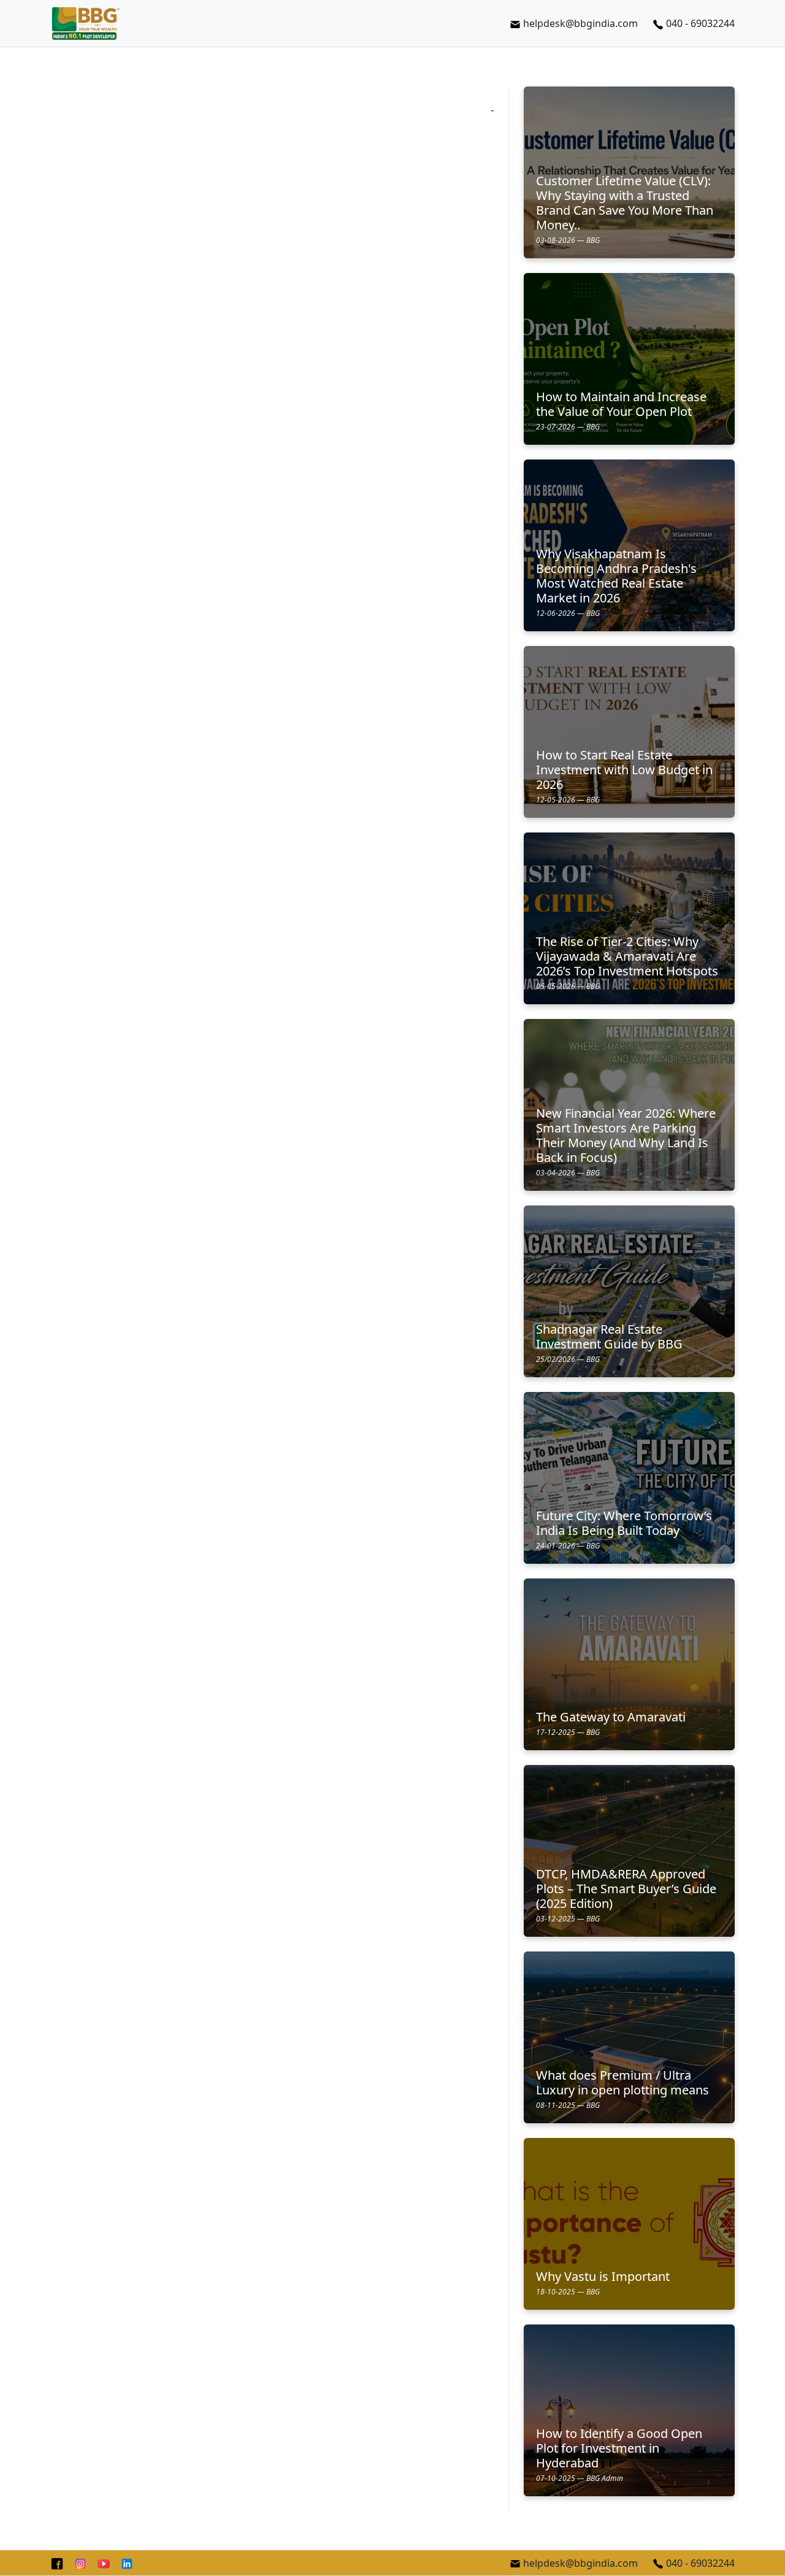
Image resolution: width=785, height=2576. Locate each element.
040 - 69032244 (700, 23)
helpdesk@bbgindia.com (580, 23)
